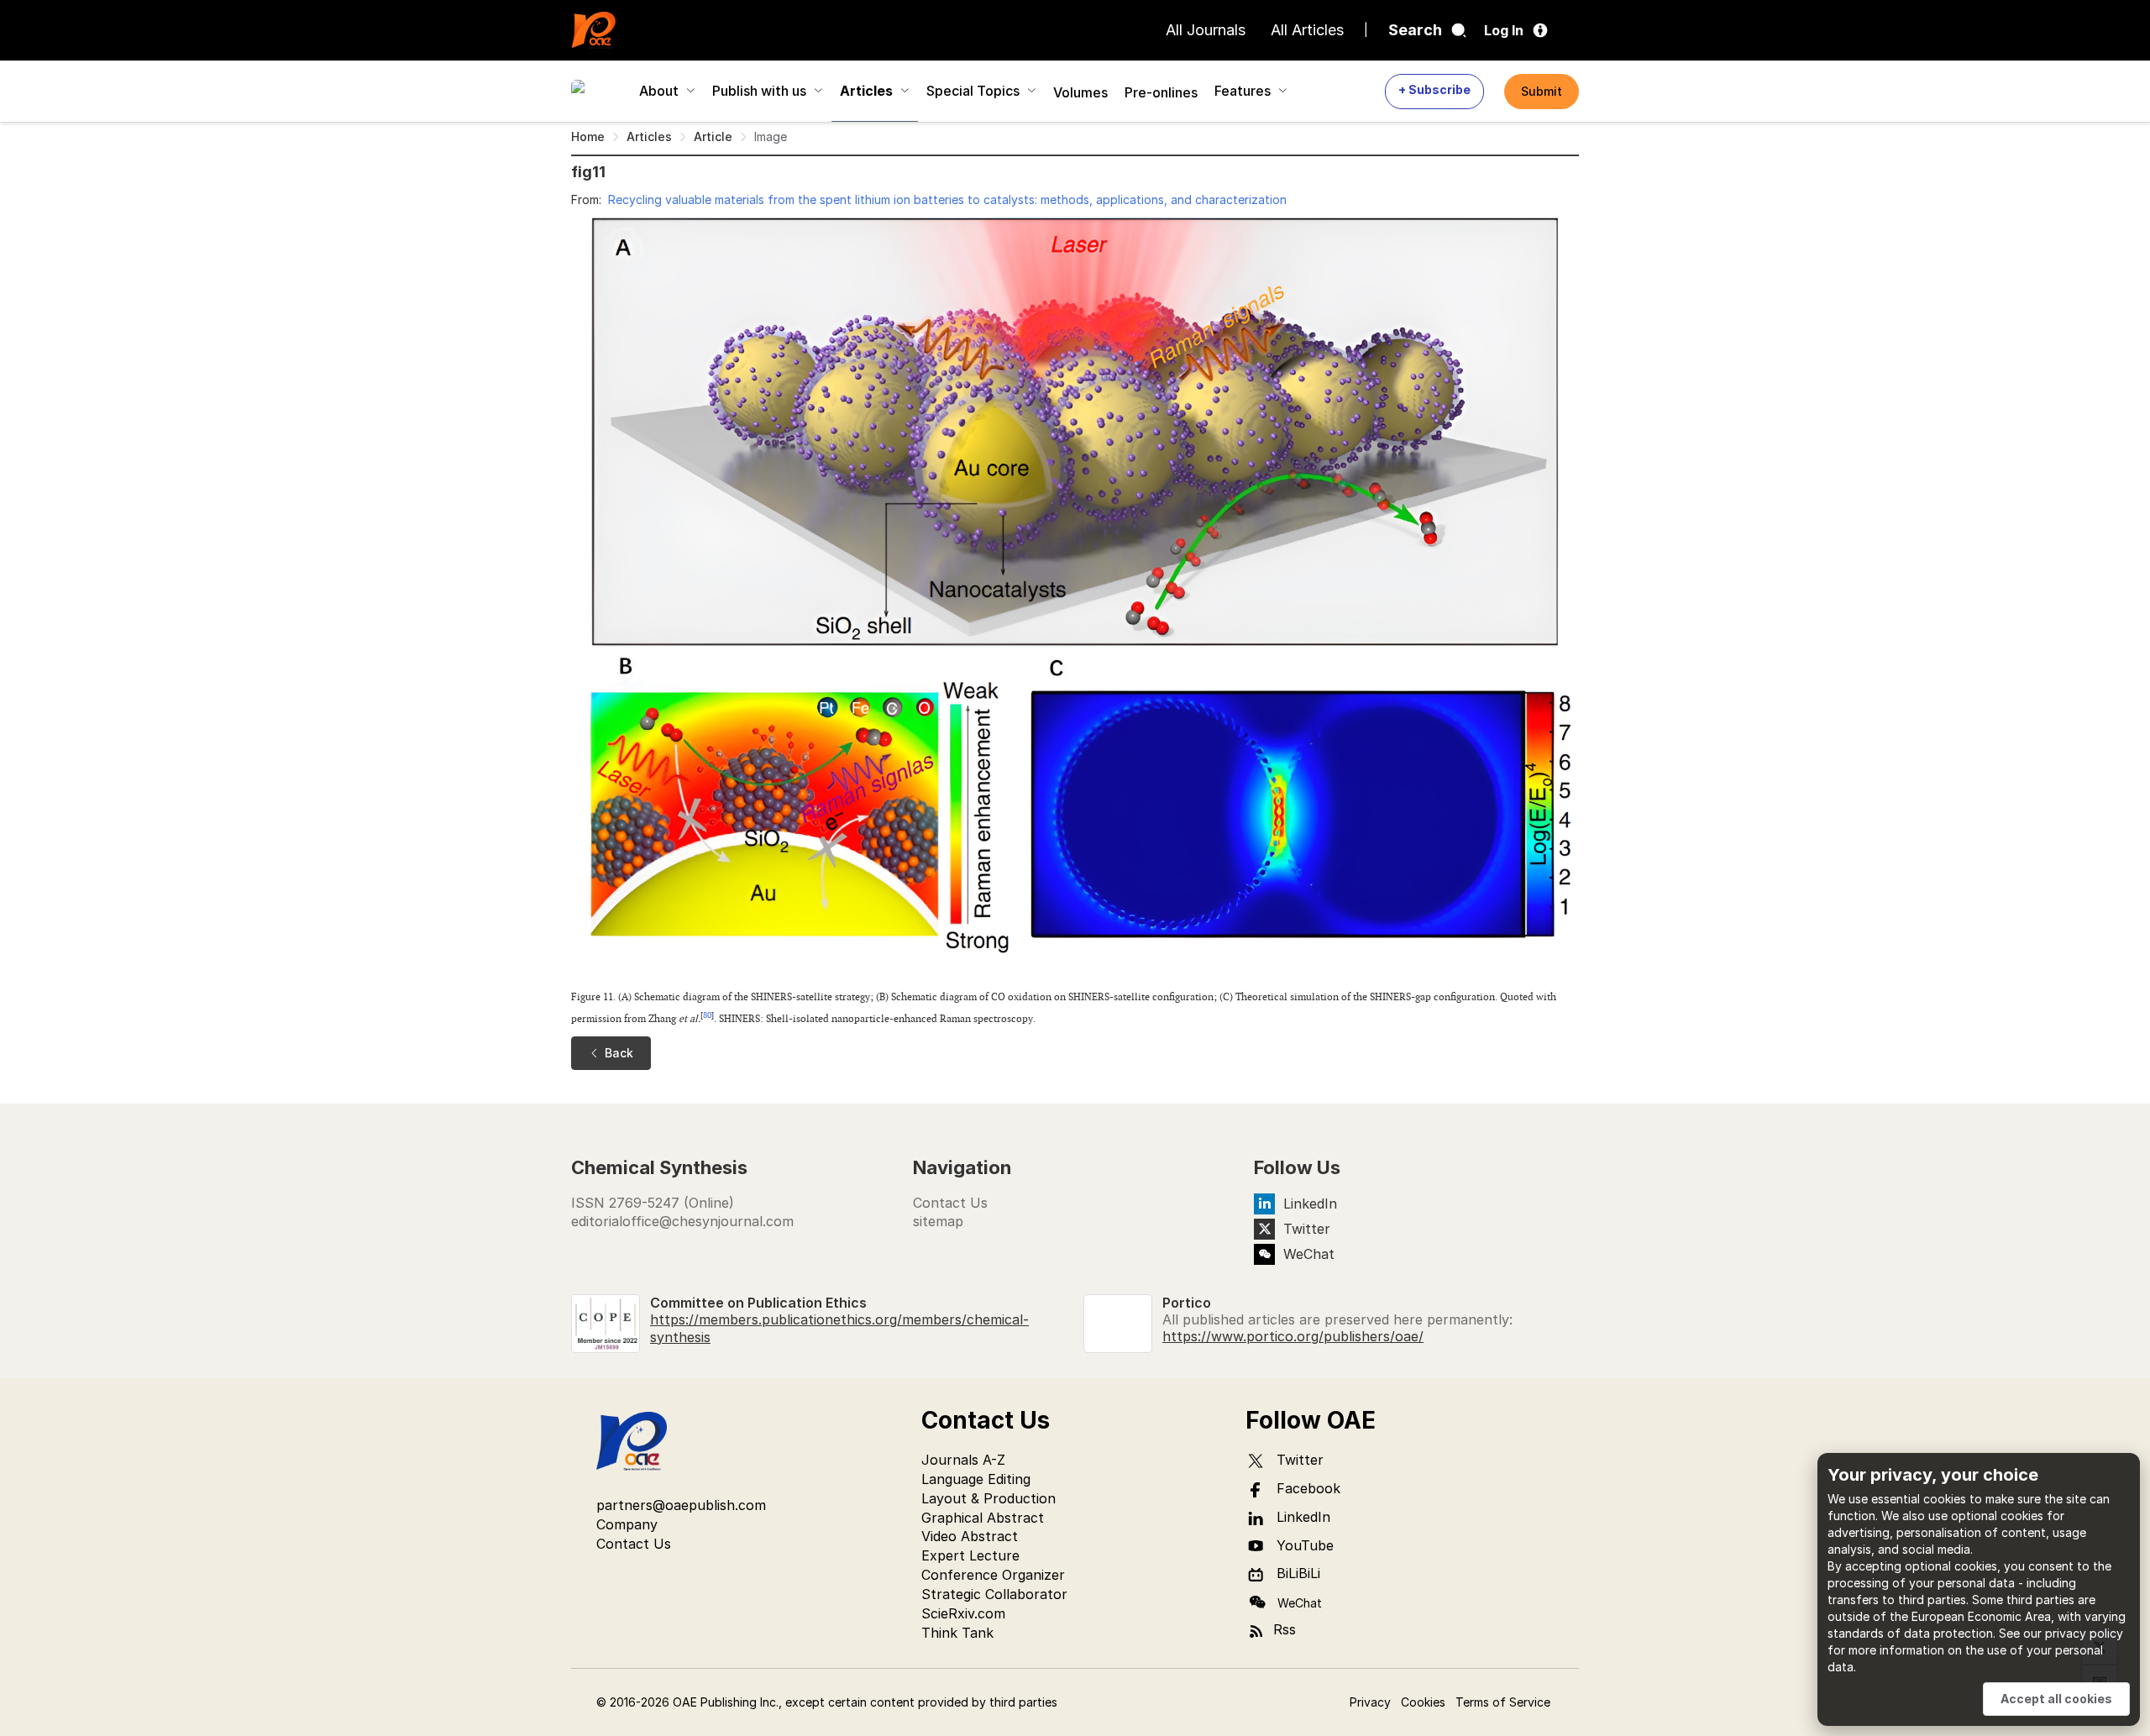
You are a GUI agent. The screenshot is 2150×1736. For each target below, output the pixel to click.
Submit (1542, 91)
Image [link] (771, 136)
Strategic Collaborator (994, 1594)
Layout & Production (988, 1498)
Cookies (1423, 1702)
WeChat (1309, 1254)
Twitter (1307, 1229)
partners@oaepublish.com (681, 1505)
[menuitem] (597, 91)
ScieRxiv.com (963, 1613)
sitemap (938, 1221)
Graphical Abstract (983, 1518)
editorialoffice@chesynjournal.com (682, 1221)
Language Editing (976, 1479)
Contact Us (950, 1203)
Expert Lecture (970, 1555)
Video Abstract (970, 1536)
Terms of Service (1503, 1702)
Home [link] (588, 136)
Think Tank (957, 1633)
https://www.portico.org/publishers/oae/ (1293, 1336)
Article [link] (713, 136)
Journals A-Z (963, 1460)
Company (627, 1524)
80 (707, 1015)
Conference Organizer (993, 1575)
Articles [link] (649, 136)
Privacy (1370, 1702)
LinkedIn (1310, 1204)
